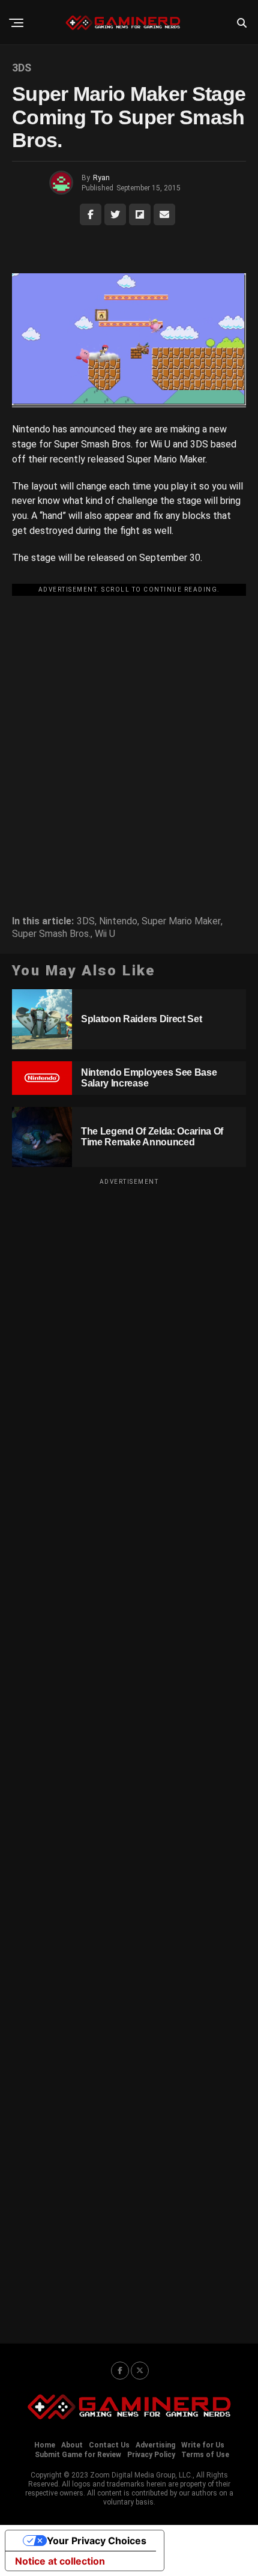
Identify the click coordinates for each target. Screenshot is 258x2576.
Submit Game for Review (78, 2455)
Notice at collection (60, 2561)
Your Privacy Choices (97, 2541)
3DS (86, 921)
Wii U (105, 934)
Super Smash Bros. (51, 934)
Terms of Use (205, 2455)
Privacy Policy (151, 2455)
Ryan (101, 178)
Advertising (155, 2445)
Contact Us (109, 2445)
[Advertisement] (129, 729)
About (72, 2445)
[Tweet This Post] (115, 214)
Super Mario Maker (181, 921)
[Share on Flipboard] (140, 214)
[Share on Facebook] (91, 214)
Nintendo (118, 921)
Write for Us (203, 2445)
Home (45, 2445)
